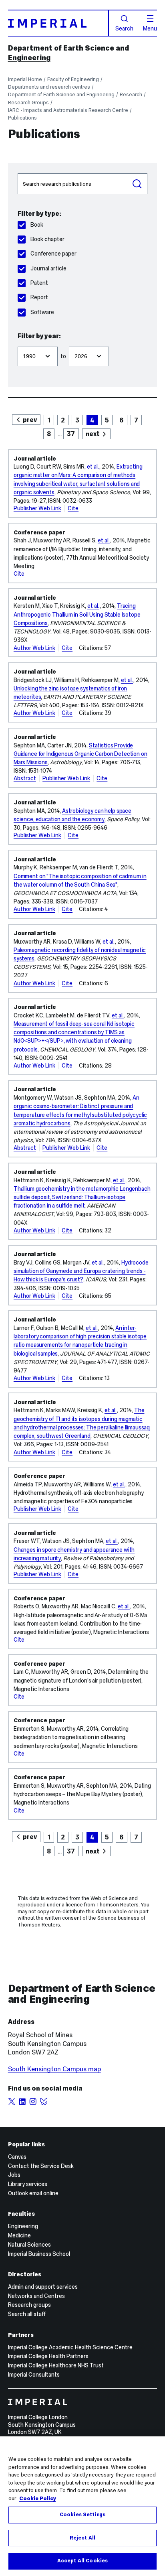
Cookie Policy (38, 2499)
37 (71, 434)
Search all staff (27, 2314)
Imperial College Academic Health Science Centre (70, 2347)
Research (131, 94)
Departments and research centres (49, 87)
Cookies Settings (82, 2515)
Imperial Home (25, 79)
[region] (82, 2506)
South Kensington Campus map (54, 2069)
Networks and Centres (36, 2296)
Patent (39, 283)
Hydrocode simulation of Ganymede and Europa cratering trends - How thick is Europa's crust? (81, 1271)
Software (42, 312)
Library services (28, 2184)
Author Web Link (34, 648)
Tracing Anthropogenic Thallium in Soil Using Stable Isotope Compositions (77, 614)
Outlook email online (33, 2193)
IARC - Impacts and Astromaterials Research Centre (68, 110)
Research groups (29, 2305)
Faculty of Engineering (73, 79)
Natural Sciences (29, 2245)
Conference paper (53, 254)
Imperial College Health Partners (48, 2356)
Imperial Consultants (34, 2375)
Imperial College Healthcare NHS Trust (56, 2365)
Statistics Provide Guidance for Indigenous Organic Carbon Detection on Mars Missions (80, 754)
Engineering (23, 2226)
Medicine (19, 2235)
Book (37, 225)
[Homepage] (58, 23)
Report (39, 297)
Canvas (17, 2157)
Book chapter (47, 239)
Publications (22, 118)
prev (30, 420)
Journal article (48, 268)
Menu (150, 28)
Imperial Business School (39, 2254)
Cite (73, 508)
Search (124, 28)
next (93, 434)
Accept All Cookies (82, 2561)
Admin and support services (43, 2287)
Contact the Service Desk (41, 2166)
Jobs (14, 2175)
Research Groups (28, 103)
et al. (93, 467)
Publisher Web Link (37, 508)
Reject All (82, 2538)
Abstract (25, 778)
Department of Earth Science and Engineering (61, 94)
